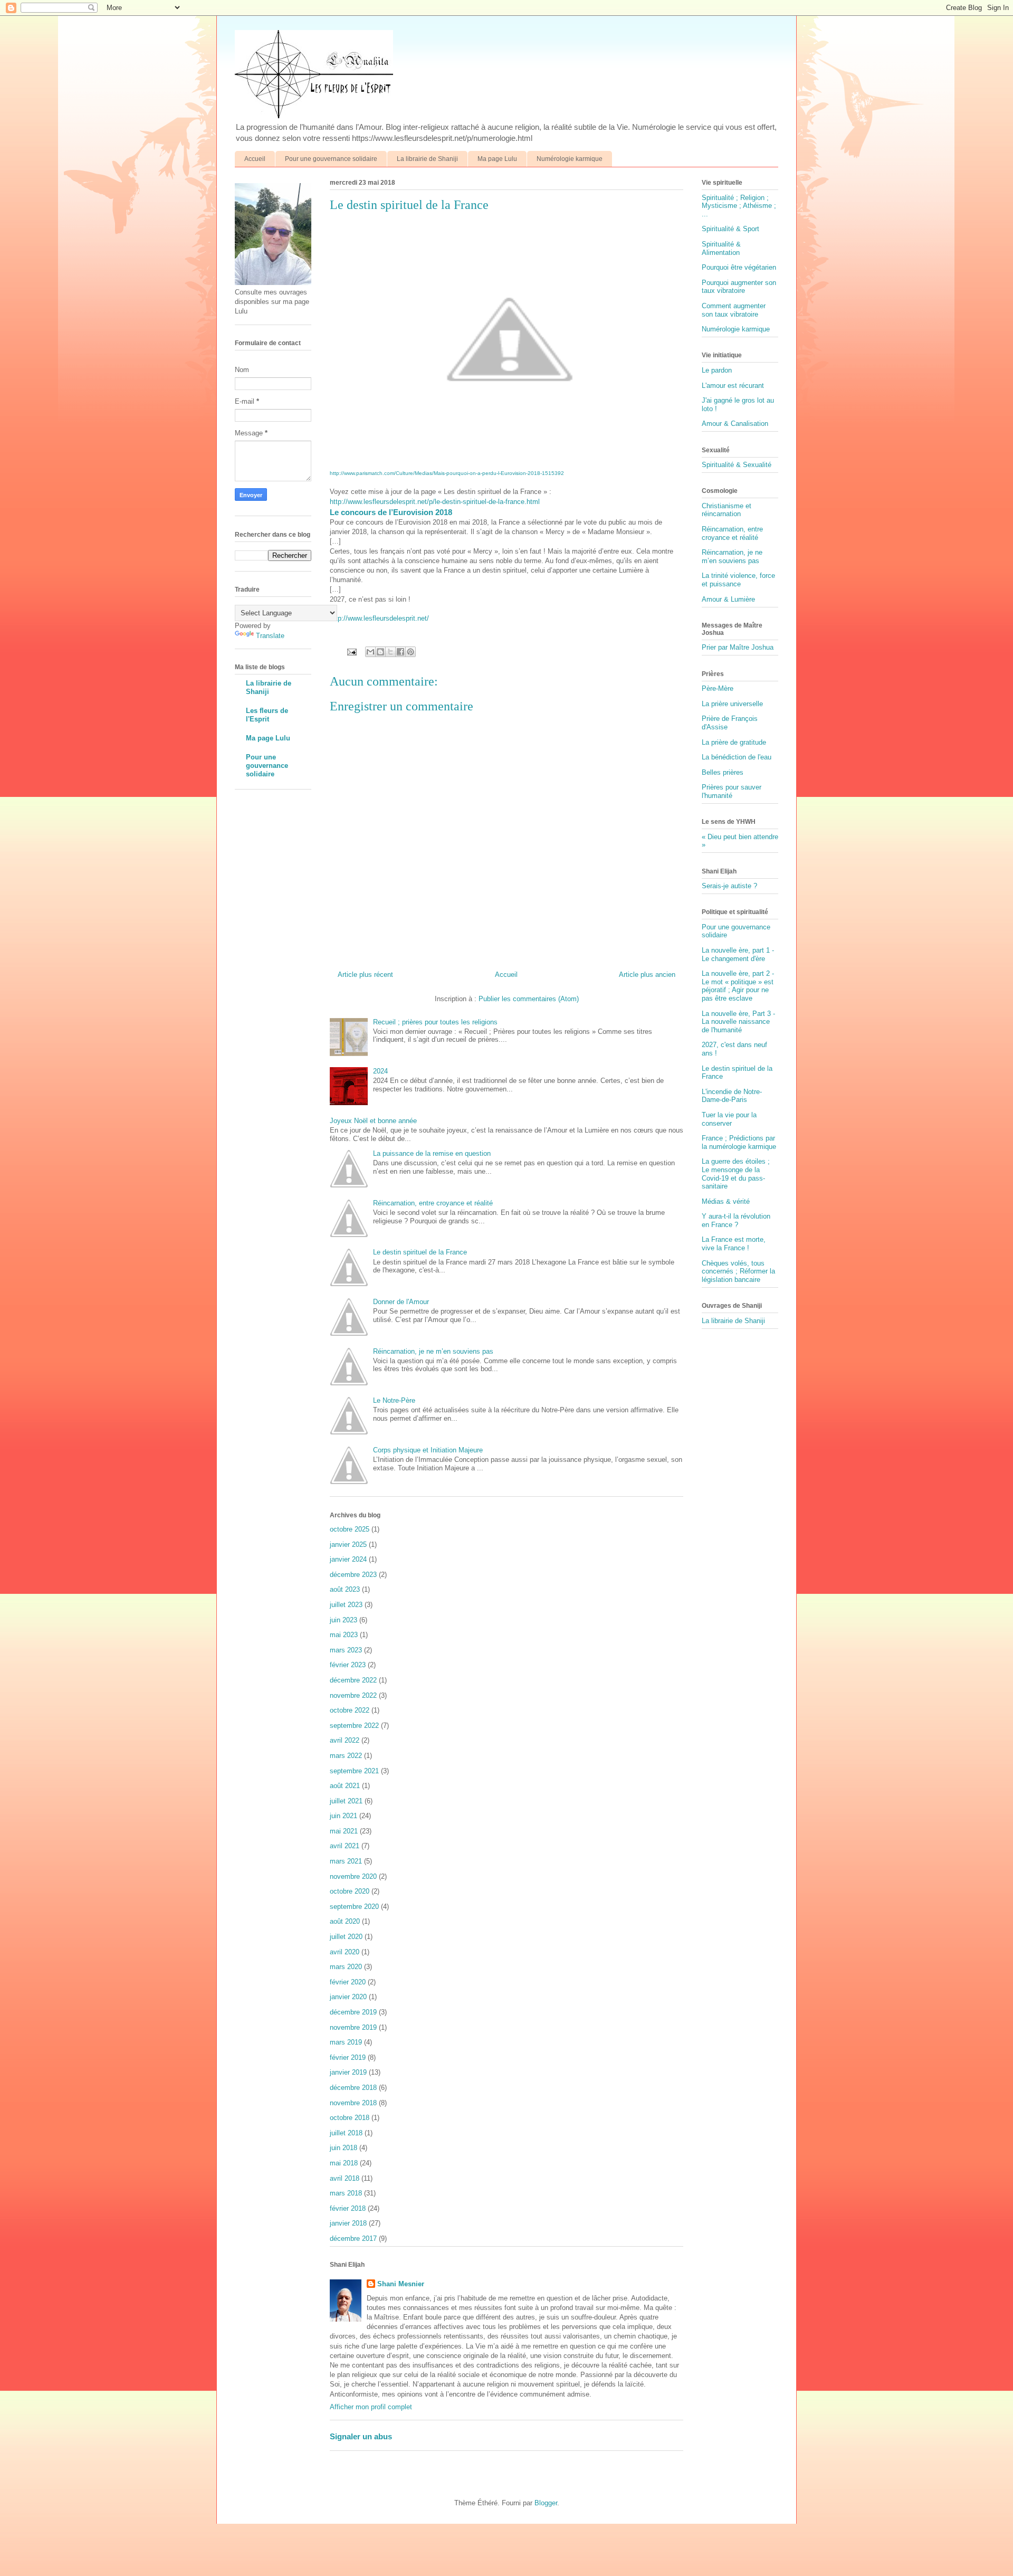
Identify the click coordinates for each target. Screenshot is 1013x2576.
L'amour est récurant (733, 386)
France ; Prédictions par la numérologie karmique (739, 1142)
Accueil (255, 159)
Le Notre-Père (394, 1400)
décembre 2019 (353, 2012)
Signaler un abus (361, 2436)
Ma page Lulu (497, 159)
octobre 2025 (350, 1529)
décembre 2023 (353, 1575)
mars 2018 (346, 2193)
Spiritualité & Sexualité (737, 465)
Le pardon (717, 370)
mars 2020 (346, 1967)
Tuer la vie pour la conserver (729, 1119)
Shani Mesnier (401, 2284)
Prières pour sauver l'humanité (732, 791)
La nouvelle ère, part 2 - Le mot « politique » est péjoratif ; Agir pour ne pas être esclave (738, 986)
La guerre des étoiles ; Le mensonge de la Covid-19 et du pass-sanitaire (736, 1174)
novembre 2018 (353, 2103)
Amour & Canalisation (735, 424)
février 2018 (348, 2208)
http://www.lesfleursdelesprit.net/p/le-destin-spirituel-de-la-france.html (435, 502)
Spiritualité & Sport (730, 229)
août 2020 (345, 1921)
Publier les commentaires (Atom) (529, 999)
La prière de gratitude (734, 742)
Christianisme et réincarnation (727, 510)
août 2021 (345, 1786)
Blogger (546, 2503)
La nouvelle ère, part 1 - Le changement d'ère (738, 954)
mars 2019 (346, 2042)
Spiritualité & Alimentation (721, 248)
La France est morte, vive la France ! (734, 1244)
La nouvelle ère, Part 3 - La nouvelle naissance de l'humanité (738, 1022)
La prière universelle (732, 704)
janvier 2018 (348, 2223)
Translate (270, 636)
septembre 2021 (354, 1771)
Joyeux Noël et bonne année (373, 1121)
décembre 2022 (353, 1680)
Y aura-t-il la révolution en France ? (736, 1220)
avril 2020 (345, 1952)
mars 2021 (346, 1861)
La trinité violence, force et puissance (738, 580)
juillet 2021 (346, 1801)
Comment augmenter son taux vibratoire (734, 310)
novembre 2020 (353, 1876)
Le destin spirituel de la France (420, 1252)
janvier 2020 (348, 1997)
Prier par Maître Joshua (738, 647)
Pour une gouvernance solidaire (331, 159)
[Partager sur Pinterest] (410, 652)
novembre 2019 (353, 2027)
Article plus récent (365, 975)
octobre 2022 (350, 1710)
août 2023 (345, 1589)
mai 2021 (344, 1831)
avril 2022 (345, 1740)
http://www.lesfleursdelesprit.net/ (379, 618)
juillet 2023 (346, 1605)
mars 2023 (346, 1650)
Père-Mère (718, 688)
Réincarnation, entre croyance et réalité (433, 1203)
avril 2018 (345, 2178)
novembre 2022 (353, 1695)
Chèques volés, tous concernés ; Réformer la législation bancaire (738, 1271)
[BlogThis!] (380, 652)
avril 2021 (345, 1846)
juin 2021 (343, 1816)
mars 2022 (346, 1756)
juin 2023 (343, 1620)
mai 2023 (344, 1635)
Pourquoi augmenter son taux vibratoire (739, 287)
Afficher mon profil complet (371, 2407)
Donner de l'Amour (401, 1302)
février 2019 (348, 2057)
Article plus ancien (647, 975)
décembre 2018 (353, 2088)
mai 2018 (344, 2163)
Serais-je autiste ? (729, 886)
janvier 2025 (348, 1544)
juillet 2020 (346, 1937)
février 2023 (348, 1665)
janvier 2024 (348, 1559)
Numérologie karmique (570, 159)
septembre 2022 (354, 1726)
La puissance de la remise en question (432, 1153)
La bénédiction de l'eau (737, 757)
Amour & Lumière (728, 599)
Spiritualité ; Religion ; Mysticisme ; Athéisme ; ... (739, 206)
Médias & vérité (726, 1201)
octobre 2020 (350, 1891)
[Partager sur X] (390, 652)
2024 (380, 1071)
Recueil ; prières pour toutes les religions (435, 1022)
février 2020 (348, 1982)
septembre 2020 (354, 1907)
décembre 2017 (353, 2238)
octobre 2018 (350, 2118)
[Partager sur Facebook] (400, 652)
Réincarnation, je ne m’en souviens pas (433, 1351)
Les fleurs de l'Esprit (267, 715)
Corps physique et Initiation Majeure (428, 1450)
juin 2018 (343, 2148)
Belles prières (723, 772)
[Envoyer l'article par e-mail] (351, 652)
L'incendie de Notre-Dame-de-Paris (732, 1096)
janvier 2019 (348, 2072)
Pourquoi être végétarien (739, 267)
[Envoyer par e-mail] (370, 652)
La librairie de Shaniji (427, 159)
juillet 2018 (346, 2133)
